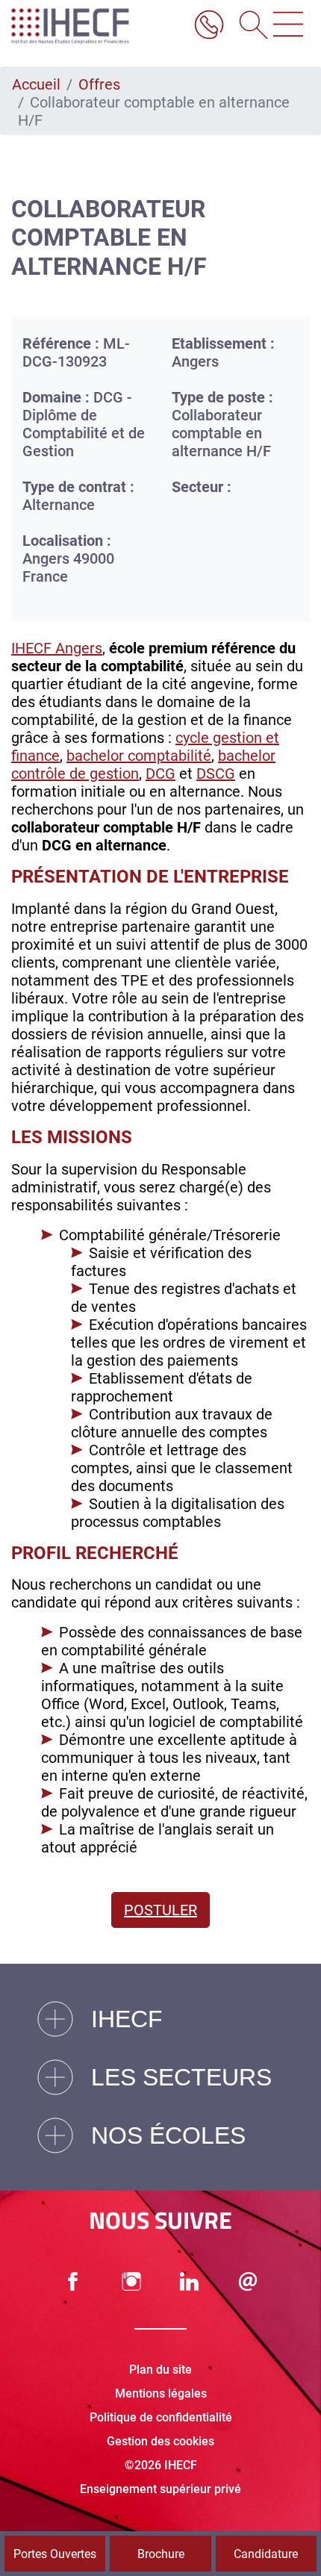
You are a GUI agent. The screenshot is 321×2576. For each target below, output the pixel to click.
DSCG (216, 774)
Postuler (160, 1910)
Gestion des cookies (160, 2441)
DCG (160, 774)
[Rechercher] (249, 26)
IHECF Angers (57, 648)
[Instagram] (131, 2281)
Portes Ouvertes (55, 2554)
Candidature (266, 2554)
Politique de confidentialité (161, 2417)
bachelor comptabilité (139, 756)
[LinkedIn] (190, 2281)
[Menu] (288, 26)
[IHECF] (86, 26)
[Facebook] (73, 2281)
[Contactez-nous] (248, 2281)
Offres (99, 84)
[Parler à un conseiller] (209, 26)
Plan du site (160, 2370)
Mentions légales (161, 2393)
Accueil (36, 84)
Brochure (161, 2554)
